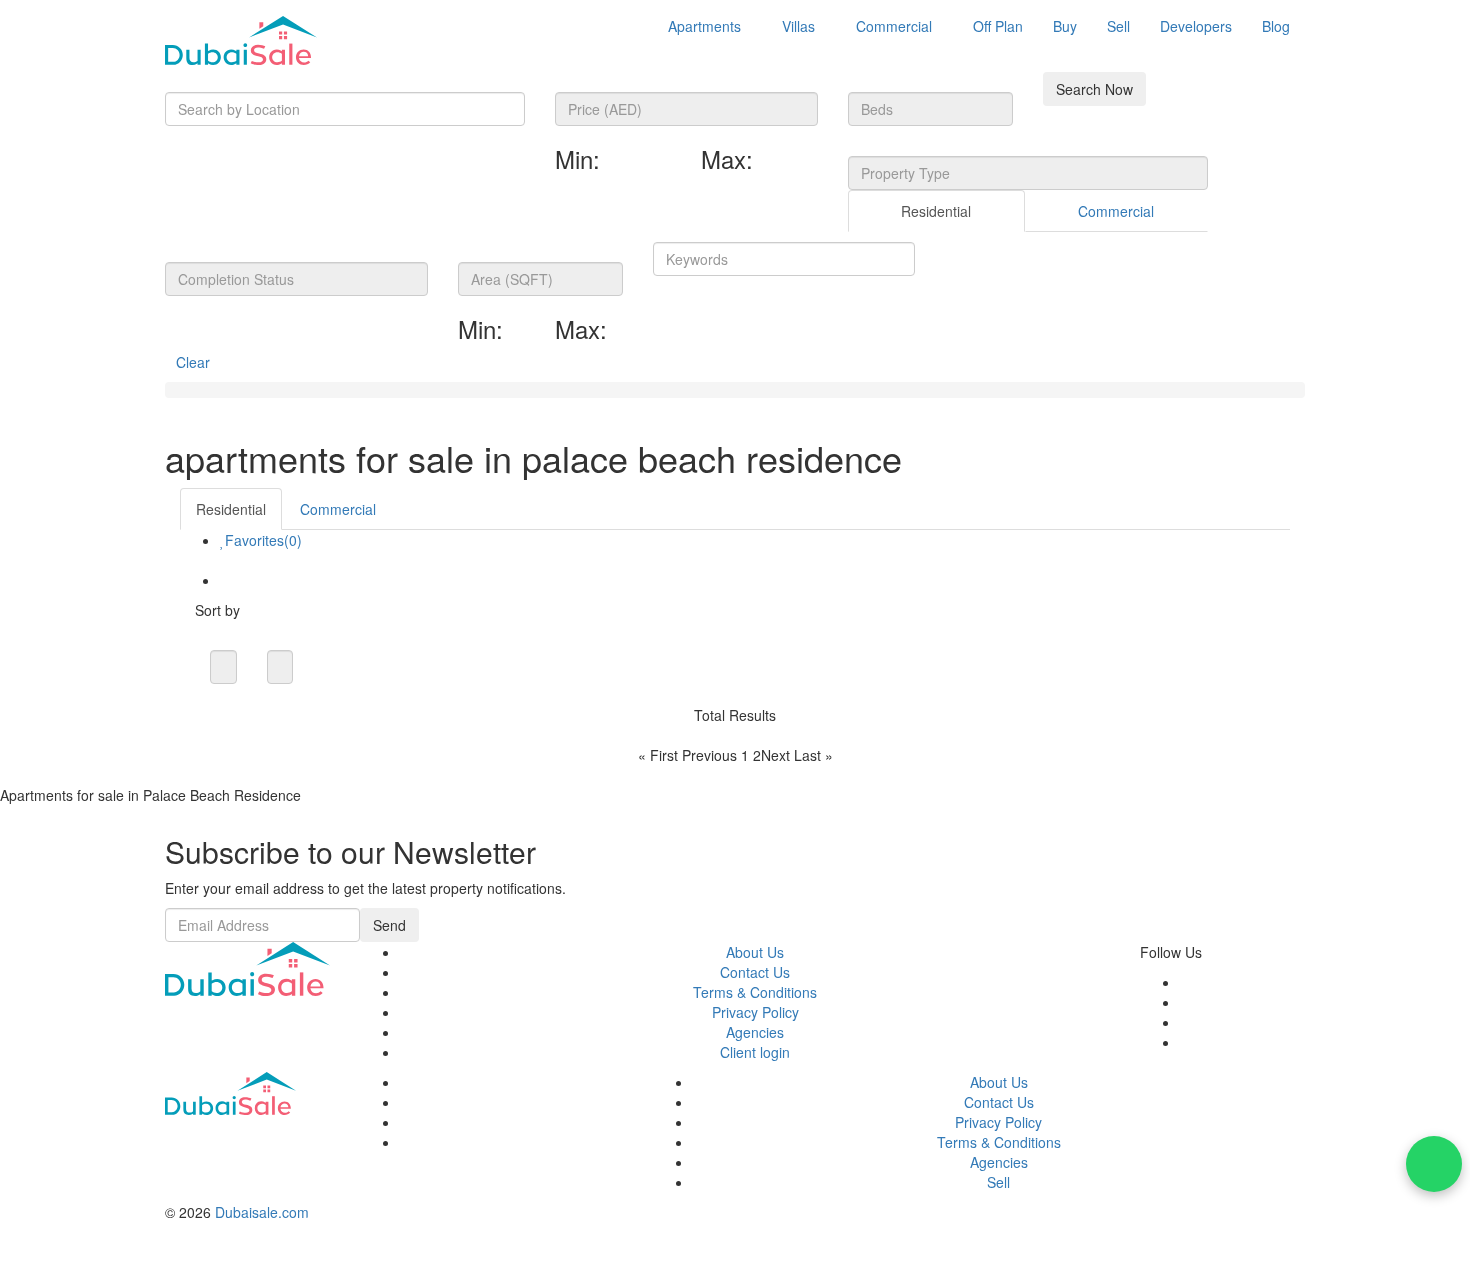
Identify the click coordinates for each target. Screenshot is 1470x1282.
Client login (755, 1052)
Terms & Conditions (755, 992)
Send (389, 925)
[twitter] (1185, 1002)
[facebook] (1185, 982)
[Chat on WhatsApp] (1434, 1164)
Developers (1196, 26)
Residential (936, 211)
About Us (755, 952)
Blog (1276, 26)
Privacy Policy (755, 1012)
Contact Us (755, 972)
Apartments (704, 26)
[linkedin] (1185, 1042)
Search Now (1094, 89)
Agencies (755, 1032)
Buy (1065, 26)
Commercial (894, 26)
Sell (1118, 26)
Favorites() (263, 540)
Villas (798, 26)
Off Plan (998, 26)
